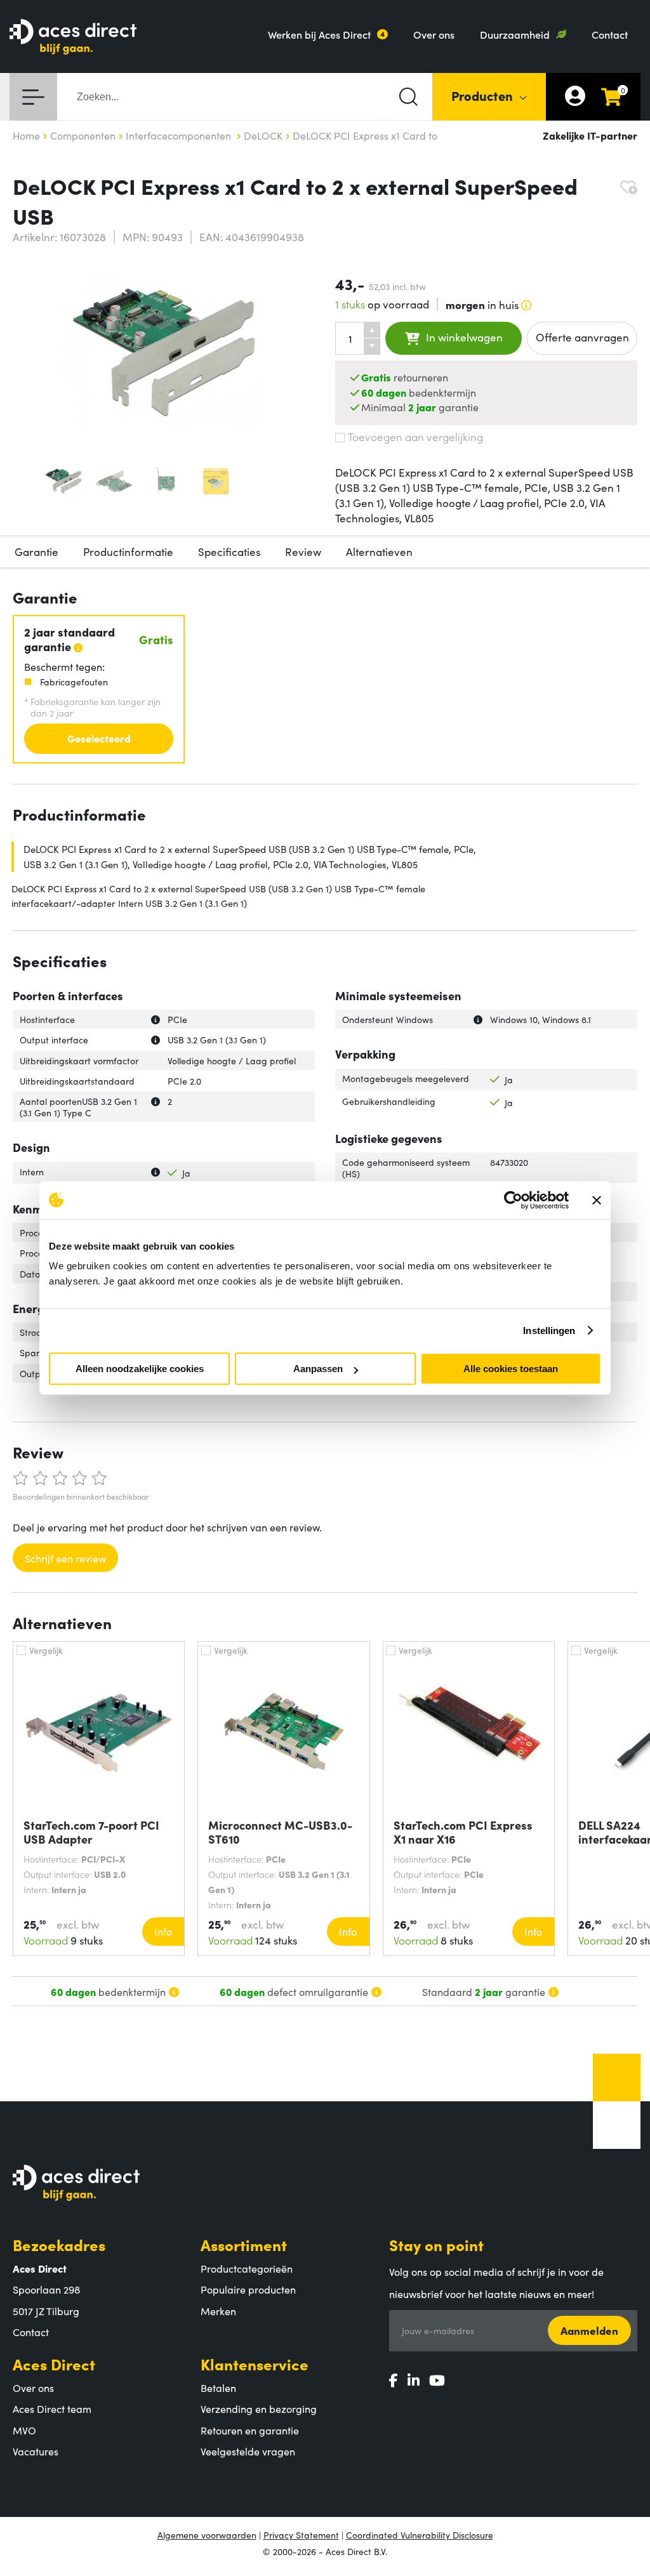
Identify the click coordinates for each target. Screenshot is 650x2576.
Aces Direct (54, 2364)
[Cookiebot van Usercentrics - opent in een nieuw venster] (513, 1200)
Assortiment (244, 2244)
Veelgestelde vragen (248, 2451)
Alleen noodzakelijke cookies (140, 1369)
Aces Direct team (52, 2408)
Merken (218, 2311)
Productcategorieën (247, 2268)
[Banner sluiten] (597, 1200)
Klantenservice (255, 2364)
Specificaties (229, 552)
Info (163, 1931)
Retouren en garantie (250, 2430)
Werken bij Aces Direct (319, 34)
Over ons (434, 34)
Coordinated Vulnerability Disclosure (420, 2535)
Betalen (218, 2388)
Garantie (36, 552)
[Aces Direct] (73, 38)
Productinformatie (128, 552)
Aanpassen (318, 1369)
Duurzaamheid (515, 34)
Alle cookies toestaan (511, 1369)
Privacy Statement (301, 2535)
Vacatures (36, 2451)
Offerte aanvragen (582, 337)
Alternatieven (379, 552)
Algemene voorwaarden (207, 2535)
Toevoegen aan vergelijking (415, 437)
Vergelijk (46, 1650)
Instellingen (549, 1331)
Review (303, 552)
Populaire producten (248, 2289)
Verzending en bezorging (259, 2408)
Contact (610, 34)
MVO (24, 2430)
